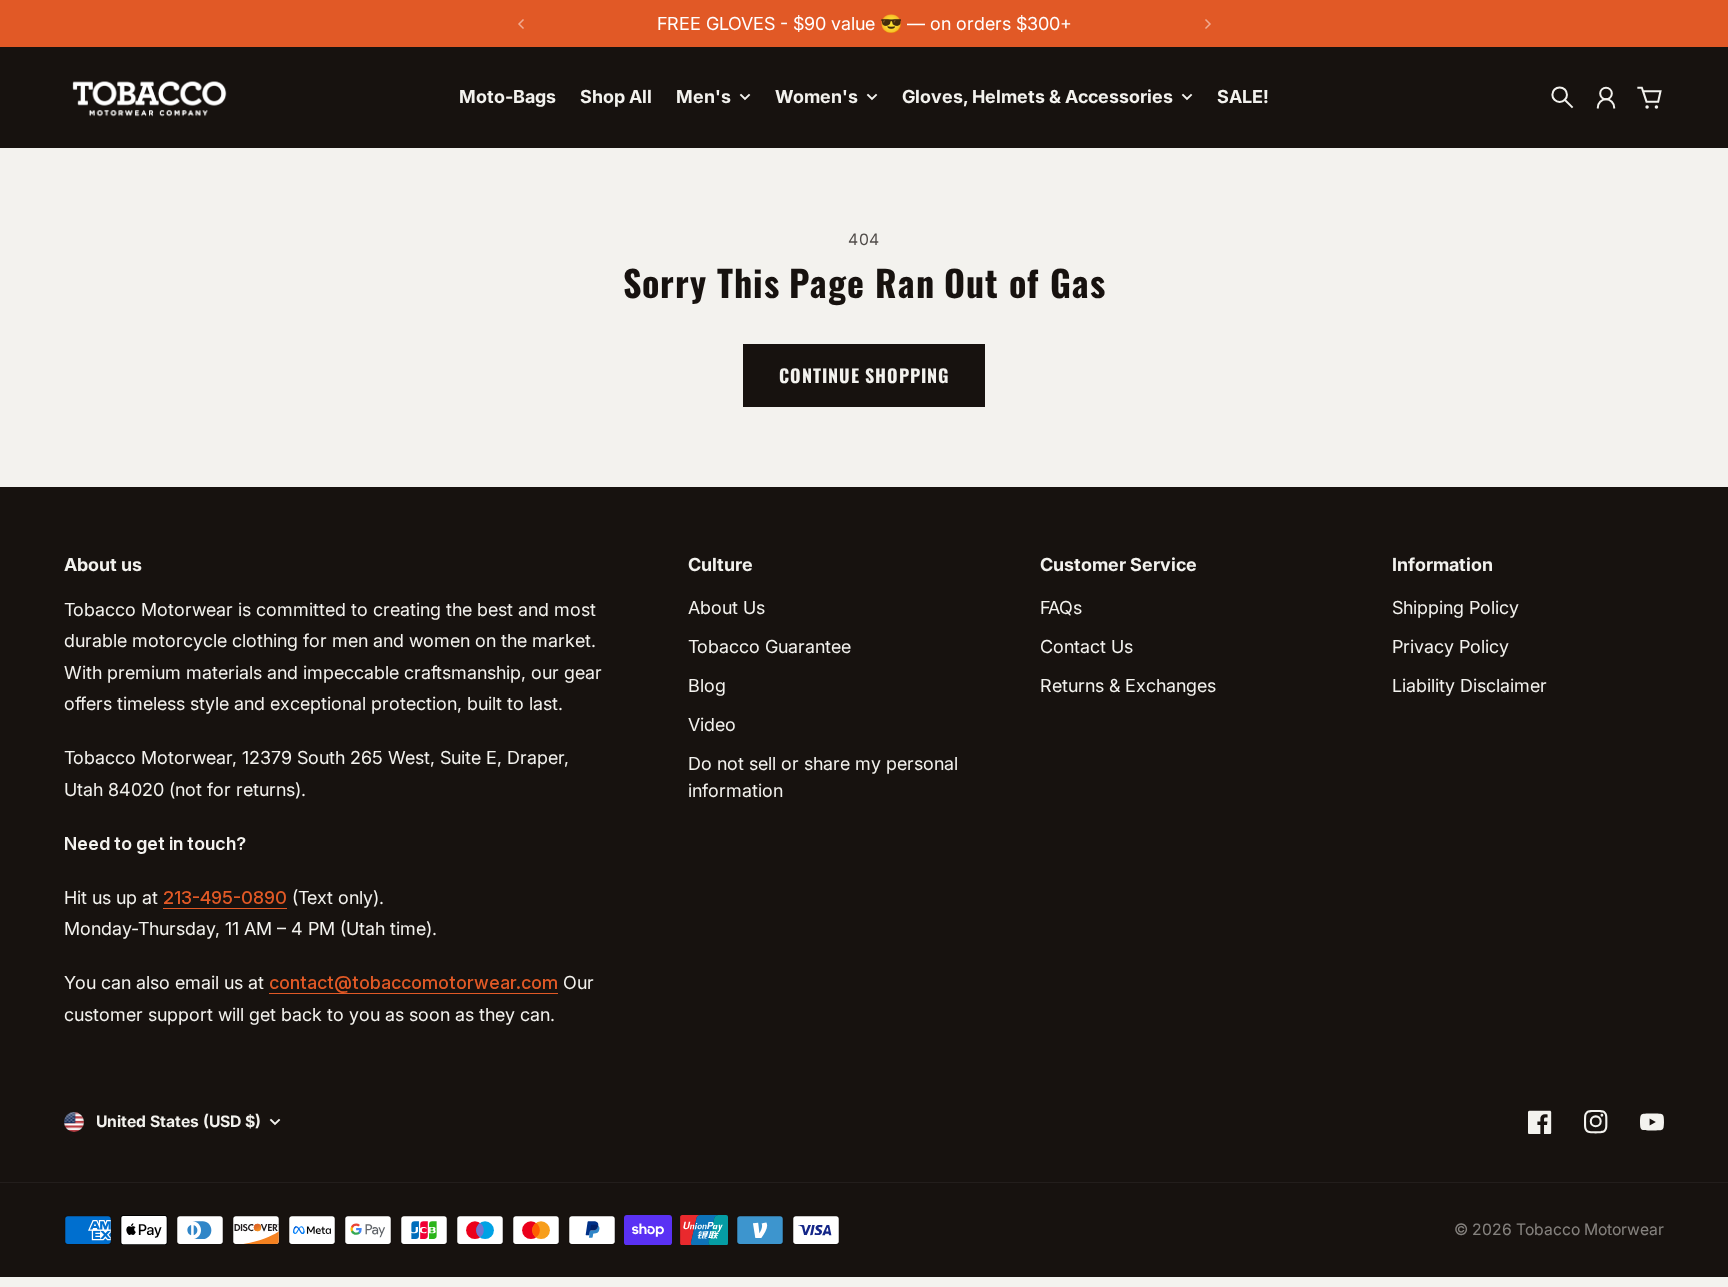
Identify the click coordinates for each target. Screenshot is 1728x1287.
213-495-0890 (225, 897)
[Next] (1208, 23)
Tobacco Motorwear (1590, 1229)
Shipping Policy (1455, 607)
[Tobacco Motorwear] (149, 97)
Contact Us (1086, 646)
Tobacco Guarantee (769, 646)
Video (712, 724)
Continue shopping (863, 375)
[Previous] (521, 23)
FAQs (1061, 607)
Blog (707, 685)
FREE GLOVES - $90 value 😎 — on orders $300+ (864, 23)
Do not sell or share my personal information (823, 777)
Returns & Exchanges (1128, 685)
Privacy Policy (1450, 646)
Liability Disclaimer (1469, 685)
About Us (726, 607)
